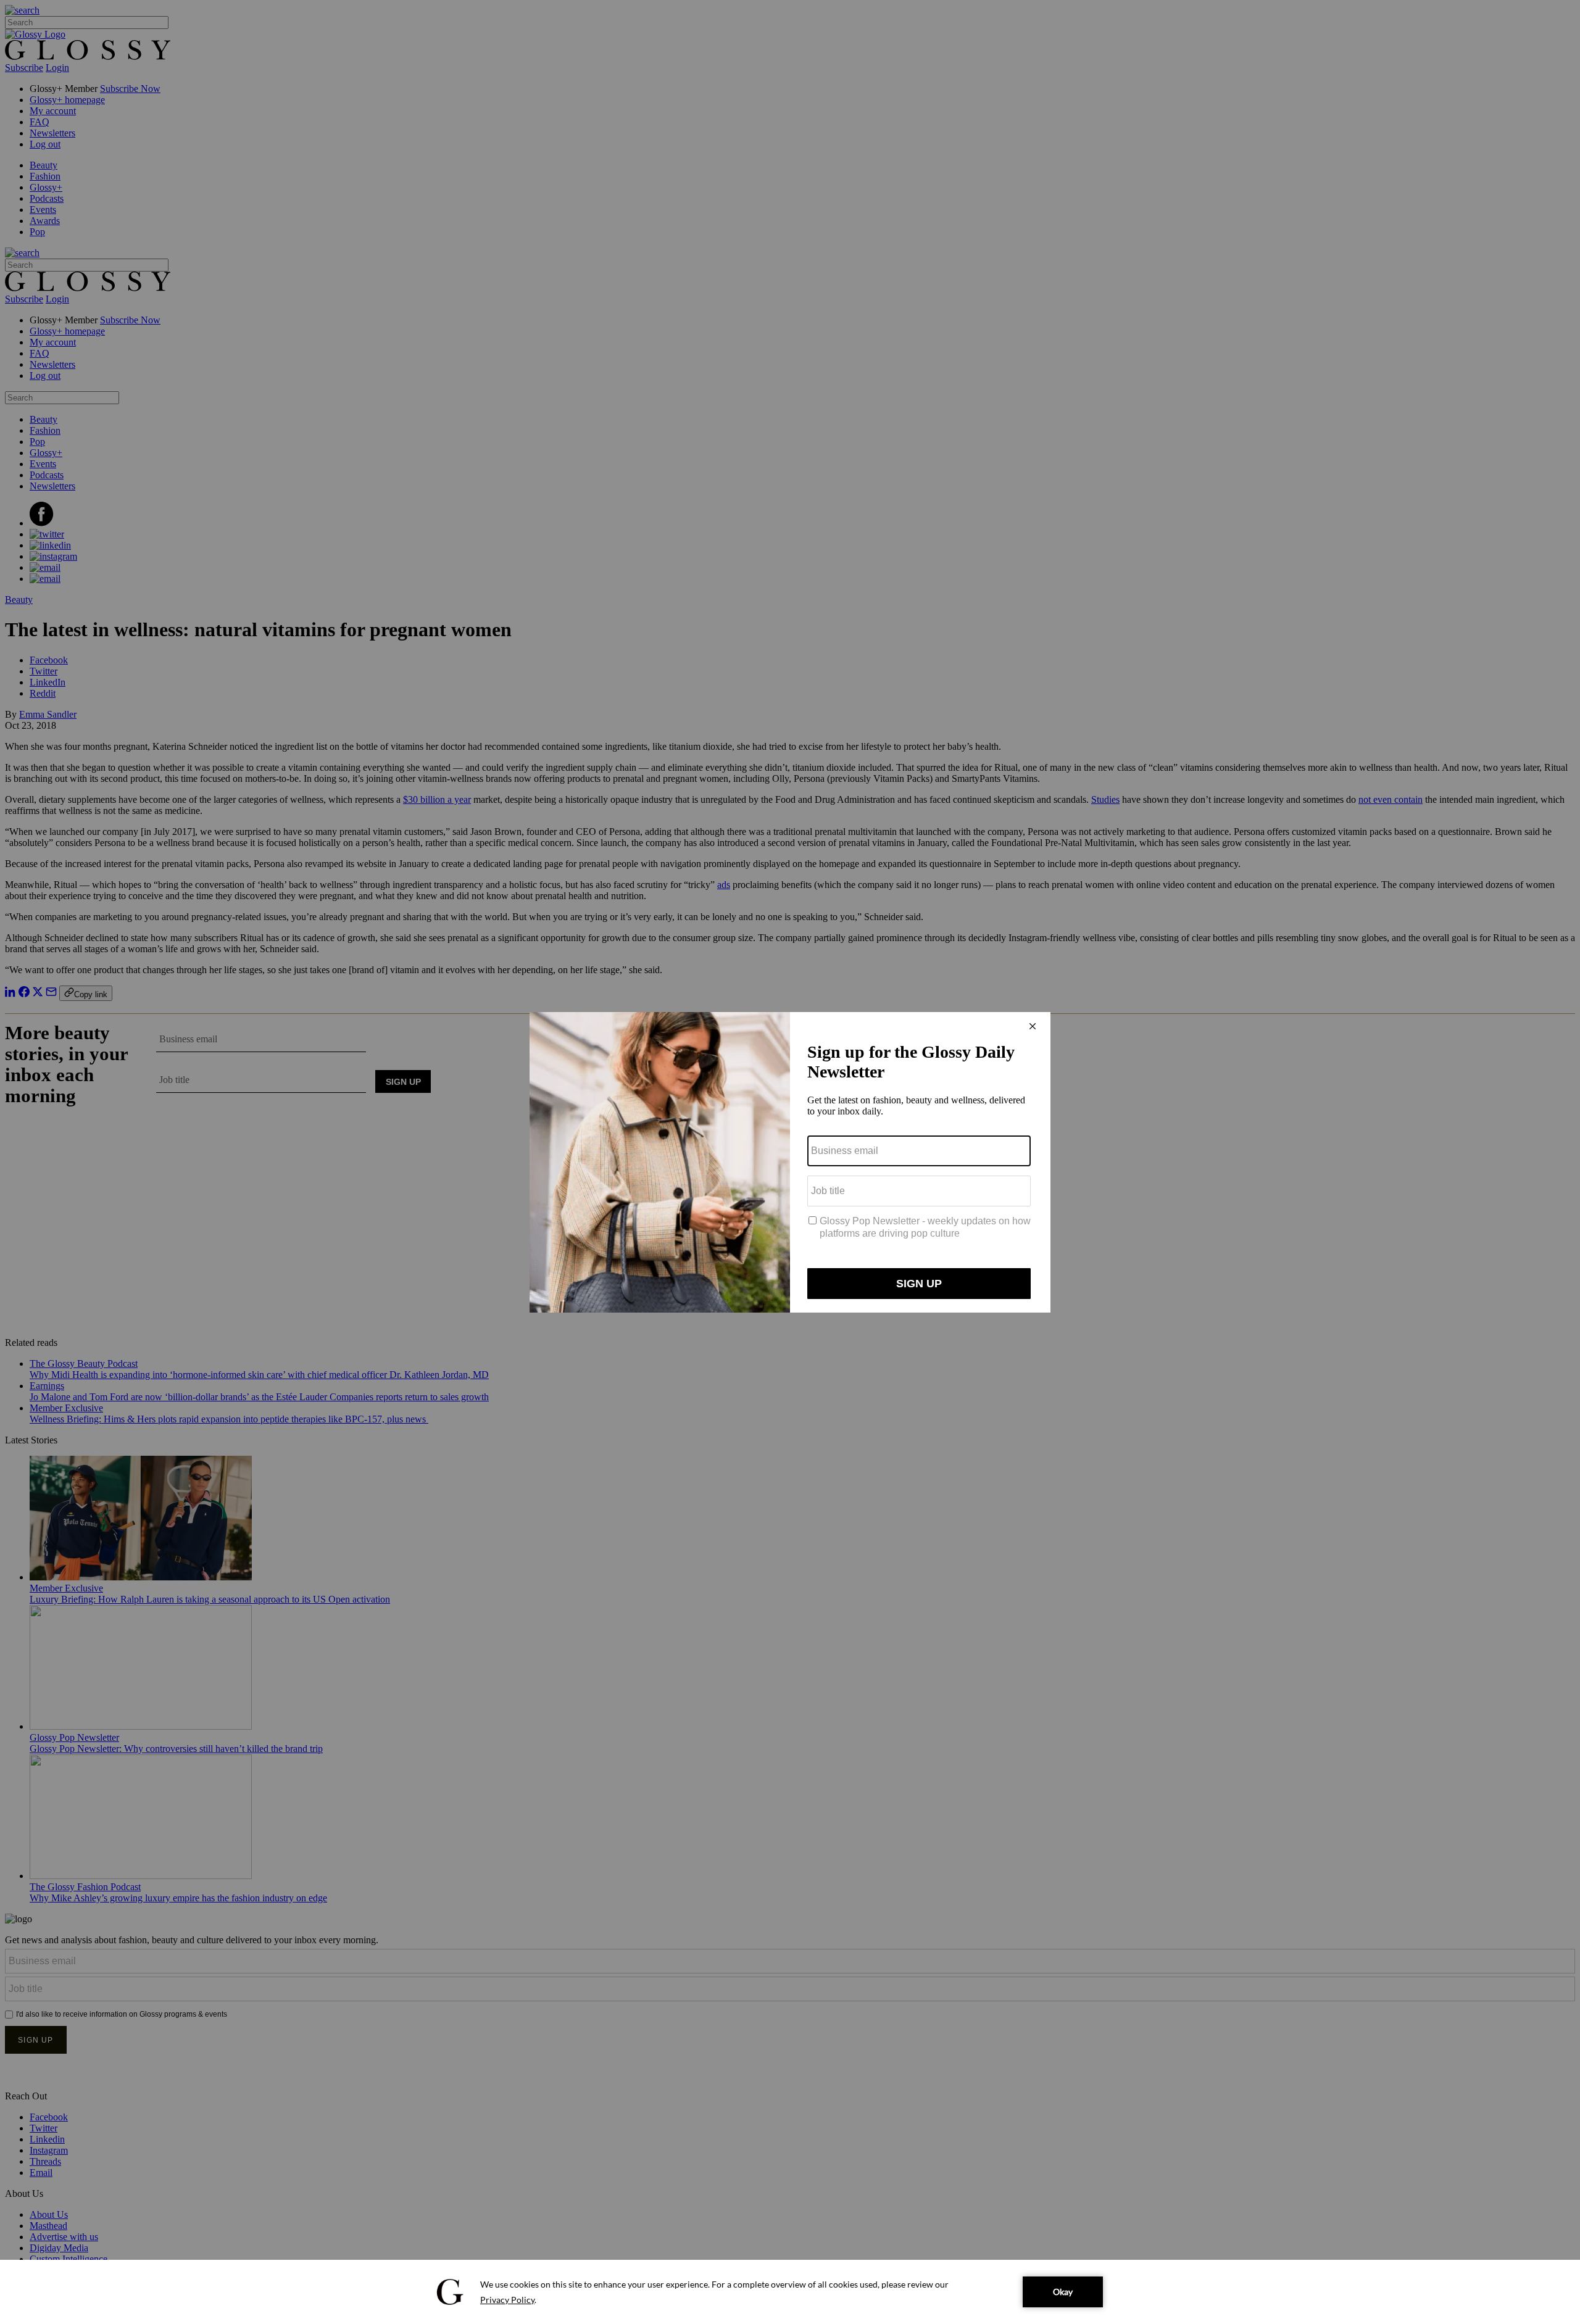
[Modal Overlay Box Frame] (790, 1162)
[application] (790, 2292)
